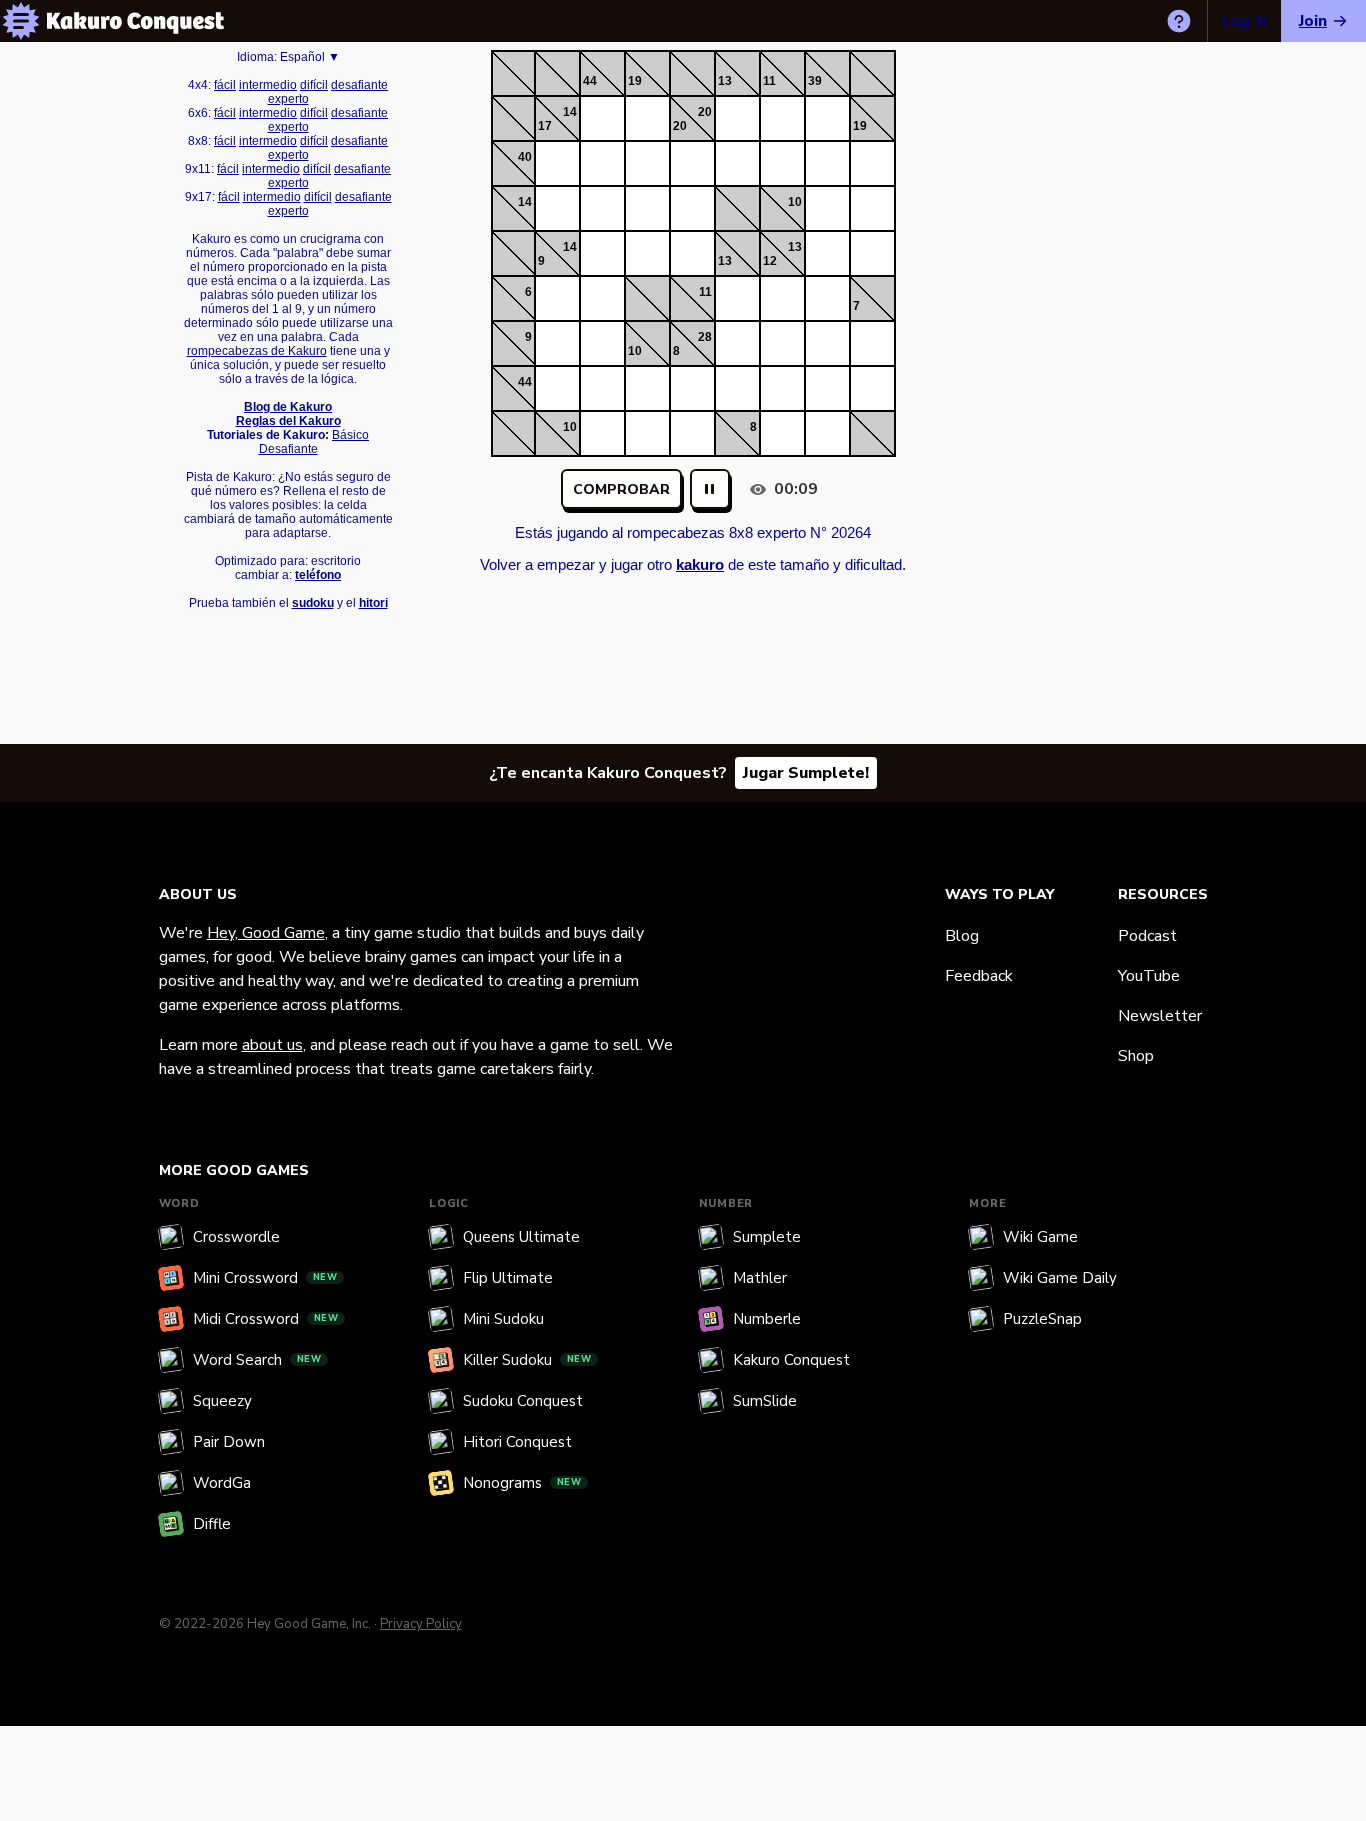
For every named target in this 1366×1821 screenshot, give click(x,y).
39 (815, 81)
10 (795, 202)
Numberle (767, 1319)
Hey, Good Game (266, 933)
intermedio (268, 85)
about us (272, 1045)
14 (570, 112)
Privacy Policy (421, 1624)
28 (705, 337)
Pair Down (229, 1442)
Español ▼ (310, 57)
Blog (962, 936)
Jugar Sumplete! (806, 773)
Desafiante (288, 449)
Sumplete (767, 1237)
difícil (314, 85)
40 (525, 157)
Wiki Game (1040, 1237)
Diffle (212, 1524)
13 (725, 81)
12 (770, 261)
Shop (1136, 1056)
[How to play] (1179, 21)
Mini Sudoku (503, 1319)
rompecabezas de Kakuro (257, 351)
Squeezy (222, 1401)
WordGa (222, 1483)
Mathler (760, 1278)
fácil (225, 85)
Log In (1244, 21)
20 (705, 112)
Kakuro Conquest (791, 1360)
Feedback (979, 976)
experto (288, 99)
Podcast (1147, 936)
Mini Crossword (265, 1278)
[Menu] (21, 21)
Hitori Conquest (517, 1442)
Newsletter (1160, 1016)
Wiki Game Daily (1060, 1278)
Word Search (257, 1360)
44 (590, 81)
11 (769, 81)
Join (1313, 21)
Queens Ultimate (521, 1237)
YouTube (1149, 976)
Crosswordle (236, 1237)
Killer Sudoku (527, 1360)
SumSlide (765, 1401)
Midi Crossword (266, 1319)
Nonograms (522, 1483)
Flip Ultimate (508, 1278)
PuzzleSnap (1042, 1319)
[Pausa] (710, 489)
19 (635, 81)
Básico (350, 435)
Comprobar (621, 489)
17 (545, 126)
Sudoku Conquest (523, 1401)
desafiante (359, 85)
